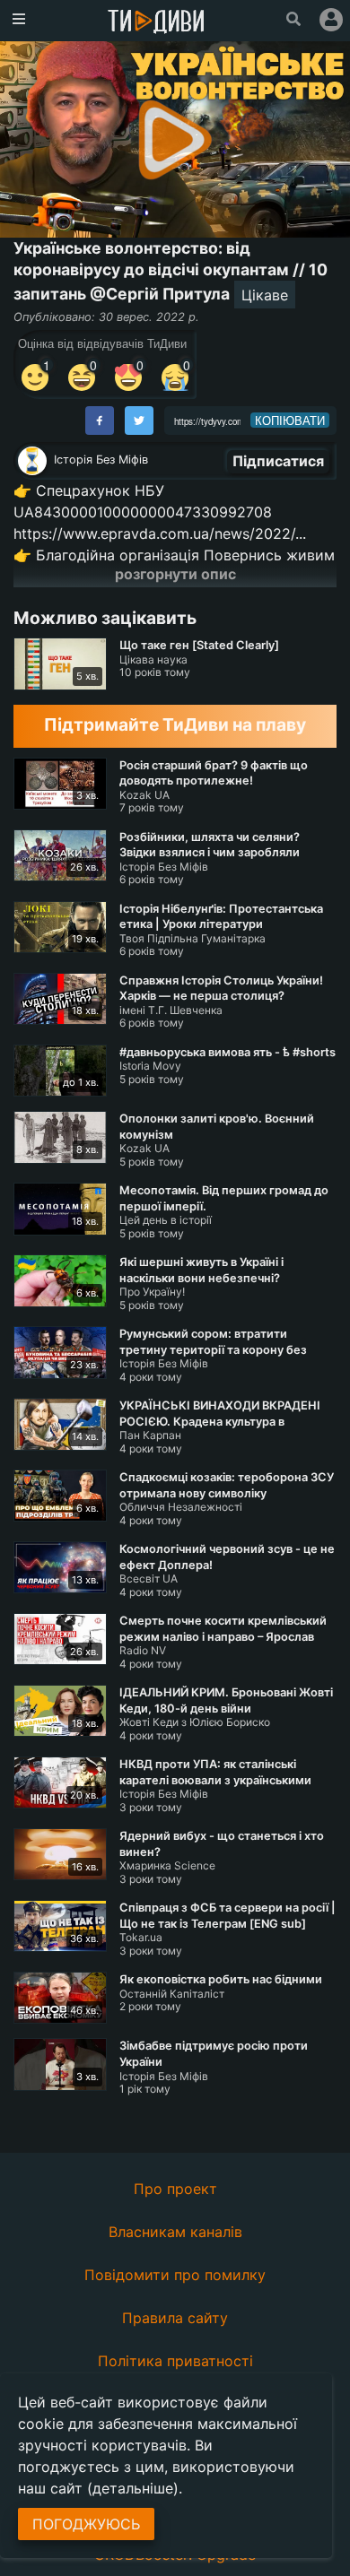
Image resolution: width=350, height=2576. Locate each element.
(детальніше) (133, 2488)
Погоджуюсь (86, 2524)
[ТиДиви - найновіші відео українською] (156, 23)
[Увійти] (331, 20)
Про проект (175, 2189)
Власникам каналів (175, 2232)
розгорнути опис (175, 574)
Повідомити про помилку (175, 2275)
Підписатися (278, 461)
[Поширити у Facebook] (100, 421)
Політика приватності (175, 2361)
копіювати (290, 421)
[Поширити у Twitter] (139, 421)
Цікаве (265, 295)
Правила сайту (175, 2318)
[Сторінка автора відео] (32, 461)
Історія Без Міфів (101, 460)
